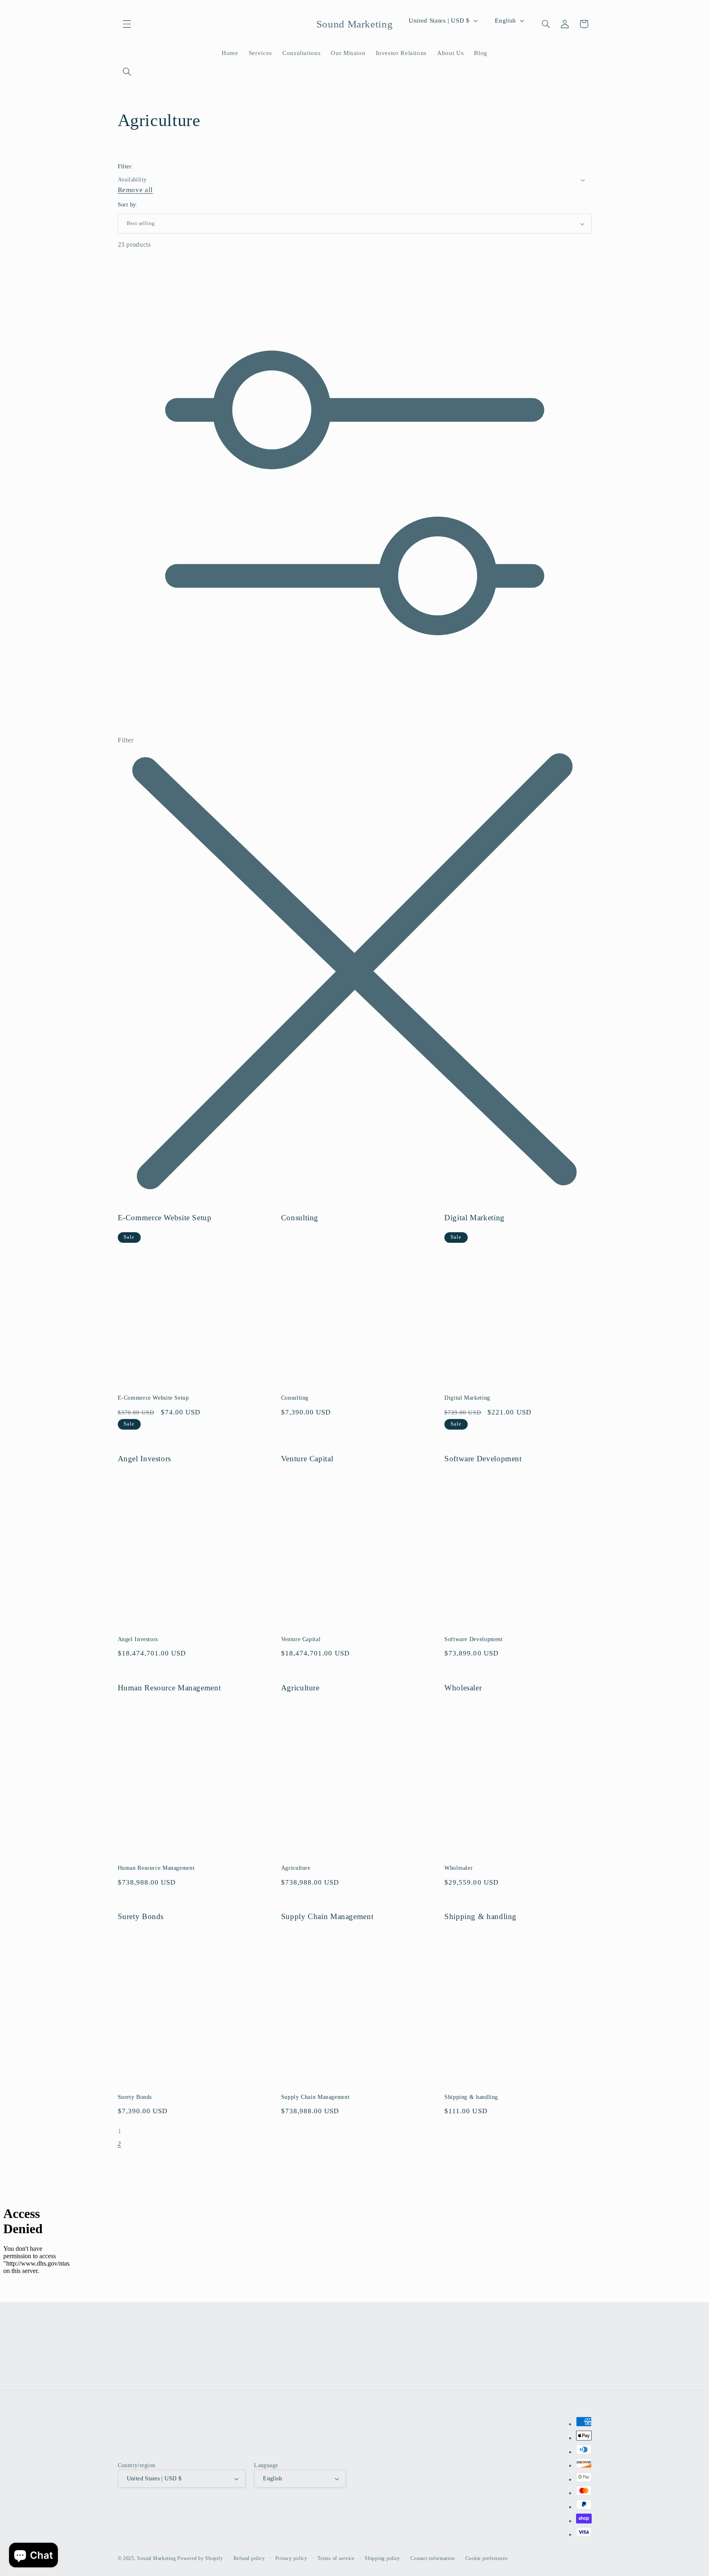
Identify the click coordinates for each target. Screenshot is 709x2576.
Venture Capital (307, 1459)
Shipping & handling (480, 1916)
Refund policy (249, 2558)
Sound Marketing (156, 2558)
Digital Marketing (475, 1218)
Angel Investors (144, 1459)
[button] (127, 24)
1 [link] (120, 2131)
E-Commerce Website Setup (165, 1218)
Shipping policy (382, 2558)
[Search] (127, 72)
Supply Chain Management (327, 1916)
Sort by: (128, 205)
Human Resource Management (169, 1688)
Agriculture (300, 1688)
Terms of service (336, 2558)
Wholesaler (463, 1688)
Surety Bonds (141, 1916)
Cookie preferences (487, 2558)
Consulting (300, 1218)
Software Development (483, 1459)
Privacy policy (291, 2558)
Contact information (432, 2558)
